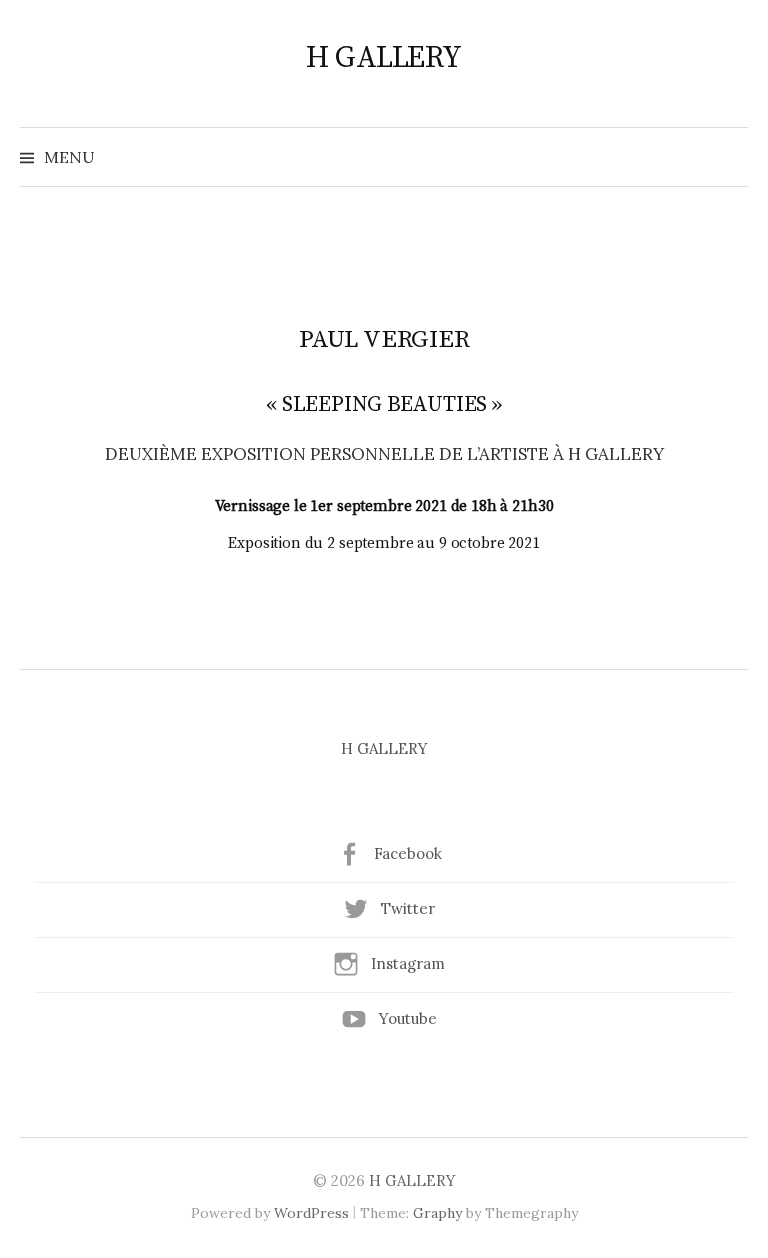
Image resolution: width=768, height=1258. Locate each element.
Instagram (408, 963)
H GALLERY (384, 58)
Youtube (408, 1018)
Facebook (408, 853)
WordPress (311, 1213)
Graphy (437, 1213)
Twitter (408, 908)
